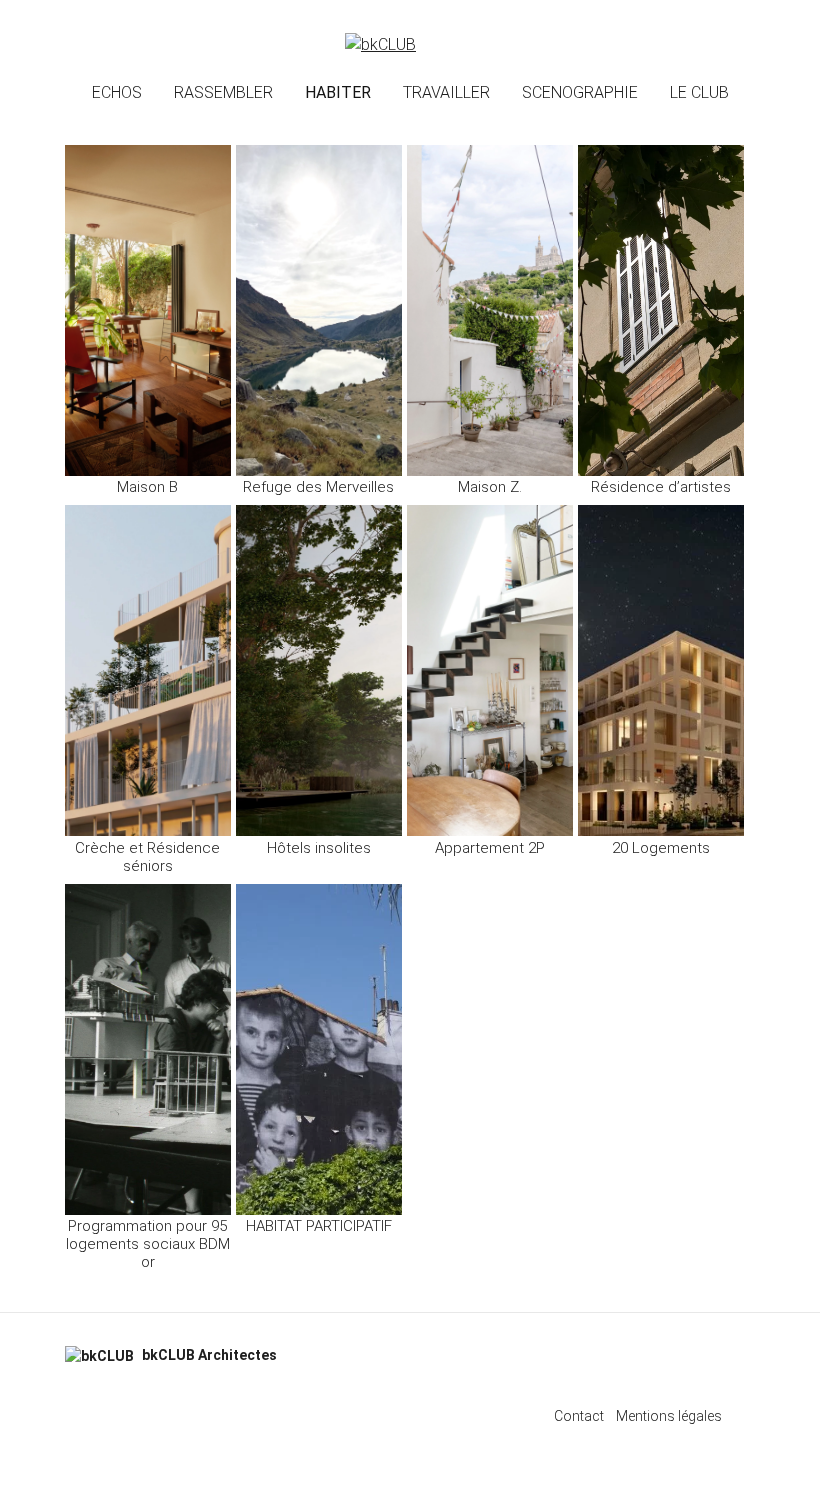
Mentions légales (669, 1416)
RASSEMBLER (223, 92)
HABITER (338, 92)
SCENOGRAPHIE (580, 92)
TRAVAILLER (446, 92)
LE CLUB (699, 92)
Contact (579, 1416)
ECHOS (117, 92)
